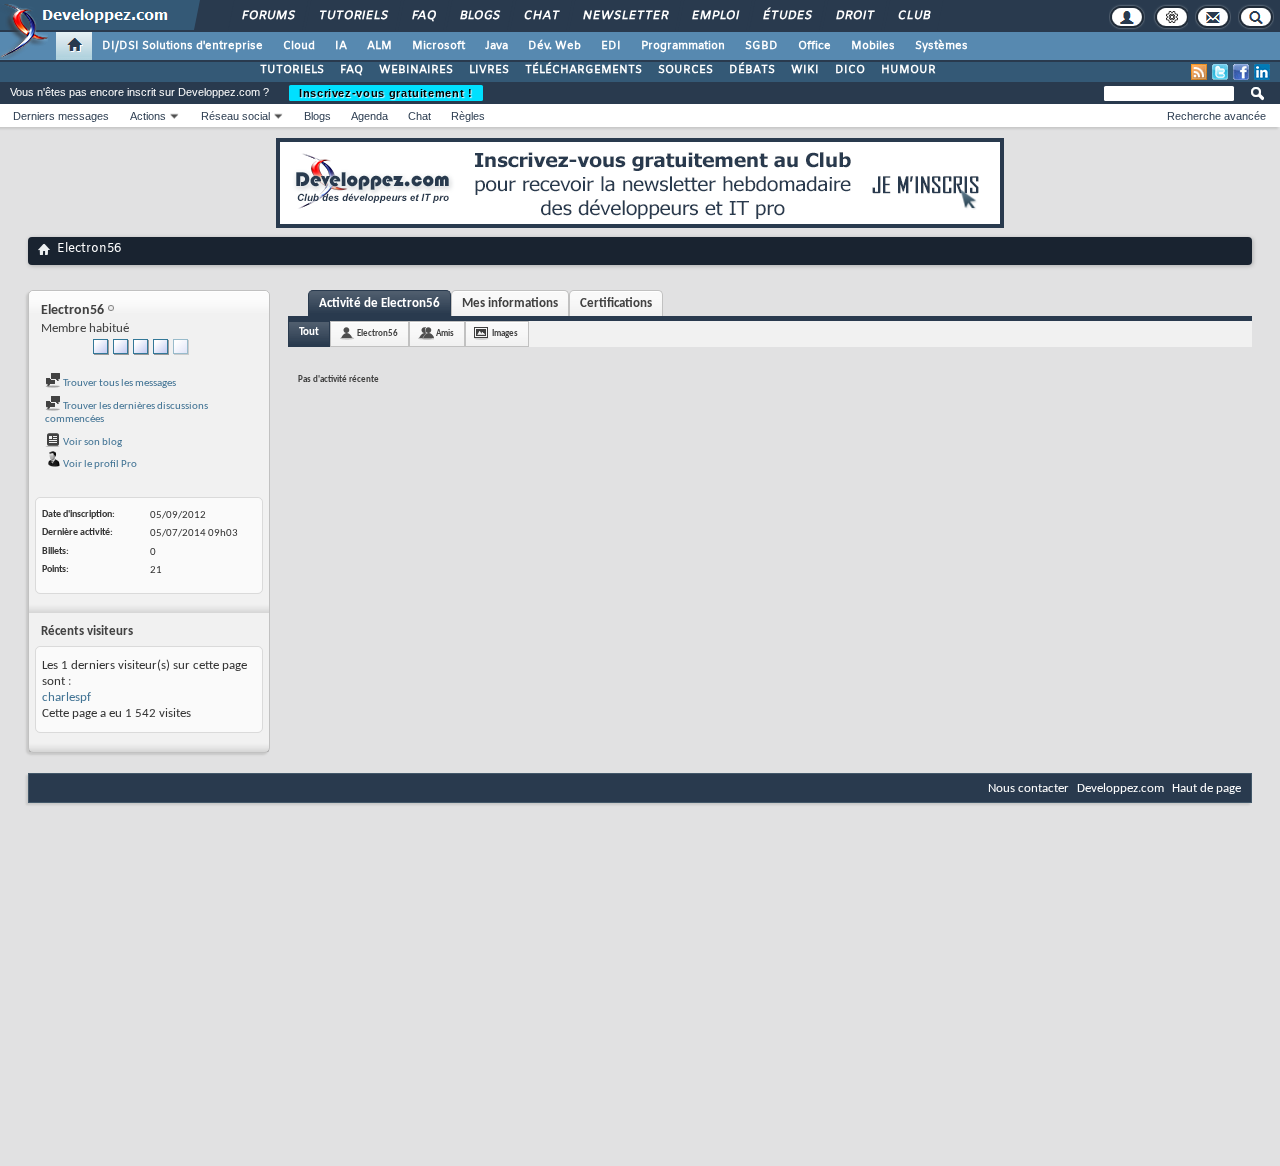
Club (913, 16)
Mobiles (873, 46)
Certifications (616, 303)
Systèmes (941, 46)
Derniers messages (61, 116)
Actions (148, 116)
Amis (445, 333)
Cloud (299, 46)
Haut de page (1206, 788)
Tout (309, 332)
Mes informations (510, 303)
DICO (850, 70)
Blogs (479, 16)
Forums (267, 16)
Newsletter (624, 16)
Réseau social (235, 116)
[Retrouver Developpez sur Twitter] (1220, 72)
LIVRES (489, 70)
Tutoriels (352, 16)
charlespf (66, 697)
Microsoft (438, 46)
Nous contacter (1028, 788)
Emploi (714, 16)
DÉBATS (752, 70)
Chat (540, 16)
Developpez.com (1120, 788)
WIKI (805, 70)
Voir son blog (91, 442)
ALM (379, 46)
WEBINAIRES (416, 70)
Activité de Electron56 (379, 303)
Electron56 (377, 333)
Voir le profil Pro (99, 464)
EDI (611, 46)
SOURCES (685, 70)
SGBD (761, 46)
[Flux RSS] (1199, 72)
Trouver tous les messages (118, 383)
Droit (854, 16)
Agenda (369, 116)
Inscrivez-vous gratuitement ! (386, 93)
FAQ (423, 16)
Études (786, 16)
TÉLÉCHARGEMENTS (583, 70)
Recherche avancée (1216, 116)
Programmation (683, 46)
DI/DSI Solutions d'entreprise (182, 46)
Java (496, 46)
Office (814, 46)
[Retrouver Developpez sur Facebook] (1241, 72)
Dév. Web (554, 46)
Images (505, 333)
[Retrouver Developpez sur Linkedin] (1262, 72)
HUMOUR (908, 70)
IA (341, 46)
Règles (468, 116)
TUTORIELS (292, 70)
